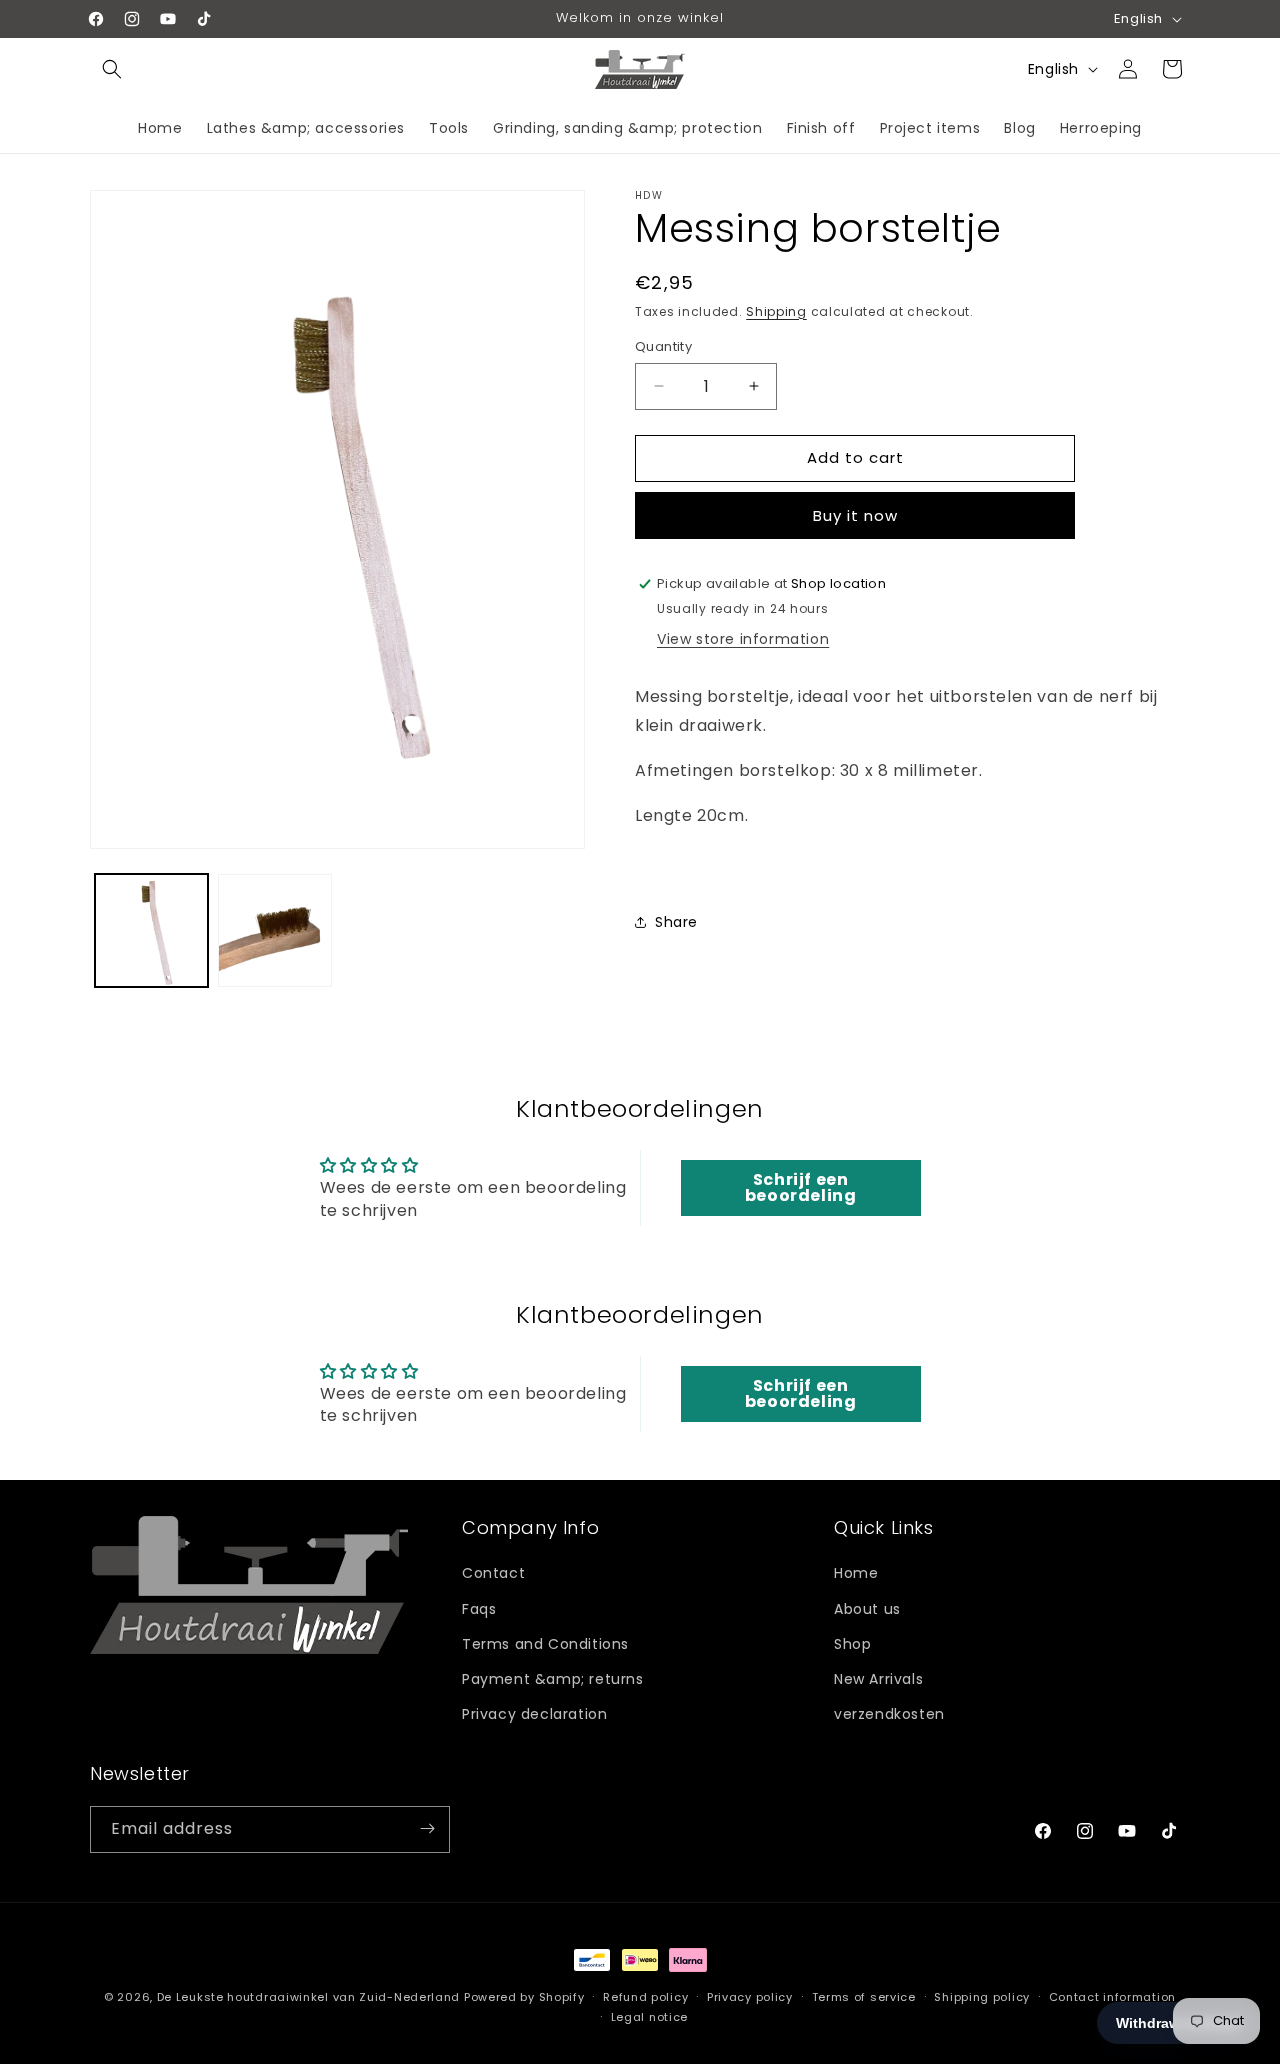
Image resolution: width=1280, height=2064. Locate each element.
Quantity (663, 346)
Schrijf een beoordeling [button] (801, 1187)
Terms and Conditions (545, 1643)
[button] (112, 69)
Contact (493, 1573)
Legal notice (649, 2017)
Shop (852, 1643)
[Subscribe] (427, 1828)
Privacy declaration (534, 1714)
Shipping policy (982, 1997)
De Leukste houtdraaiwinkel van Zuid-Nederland (309, 1997)
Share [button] (676, 922)
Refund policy (645, 1997)
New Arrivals (878, 1678)
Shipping (776, 311)
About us (867, 1608)
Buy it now (855, 515)
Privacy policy (750, 1997)
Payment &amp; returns (553, 1678)
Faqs (479, 1608)
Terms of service (864, 1997)
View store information (743, 639)
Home (856, 1573)
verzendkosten (889, 1714)
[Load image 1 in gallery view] (151, 930)
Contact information (1112, 1997)
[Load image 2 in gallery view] (274, 930)
